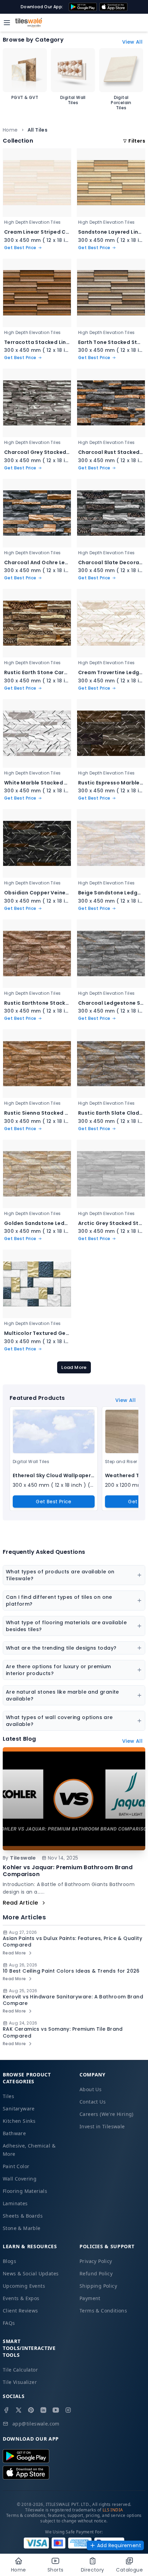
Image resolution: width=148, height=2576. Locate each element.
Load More (74, 1367)
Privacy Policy (96, 2261)
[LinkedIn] (43, 2410)
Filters (137, 141)
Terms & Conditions (103, 2311)
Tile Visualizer (20, 2382)
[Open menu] (7, 23)
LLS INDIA (113, 2510)
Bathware (14, 2133)
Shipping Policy (98, 2286)
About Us (91, 2089)
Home (10, 130)
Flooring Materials (25, 2191)
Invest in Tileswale (102, 2126)
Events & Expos (21, 2298)
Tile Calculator (20, 2370)
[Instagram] (68, 2410)
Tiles (8, 2096)
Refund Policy (96, 2273)
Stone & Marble (22, 2228)
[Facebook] (6, 2410)
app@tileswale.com (36, 2424)
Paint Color (16, 2166)
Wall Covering (20, 2179)
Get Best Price (54, 1502)
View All (132, 42)
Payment (90, 2298)
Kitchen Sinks (19, 2121)
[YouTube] (56, 2410)
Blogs (9, 2261)
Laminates (15, 2203)
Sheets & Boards (23, 2216)
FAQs (9, 2323)
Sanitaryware (19, 2109)
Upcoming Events (24, 2286)
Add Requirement (119, 2545)
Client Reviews (20, 2311)
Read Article (20, 1903)
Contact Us (93, 2102)
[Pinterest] (31, 2410)
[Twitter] (19, 2410)
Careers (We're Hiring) (107, 2114)
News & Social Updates (31, 2273)
